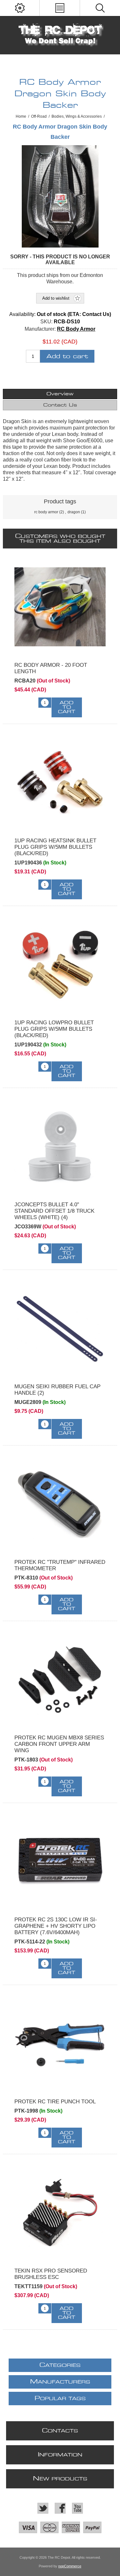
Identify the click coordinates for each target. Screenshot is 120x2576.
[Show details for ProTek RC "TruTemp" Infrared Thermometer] (60, 1504)
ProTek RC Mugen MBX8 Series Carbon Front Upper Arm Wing (59, 1744)
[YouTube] (77, 2508)
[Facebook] (60, 2508)
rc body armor (46, 512)
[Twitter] (43, 2508)
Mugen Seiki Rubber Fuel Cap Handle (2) (57, 1390)
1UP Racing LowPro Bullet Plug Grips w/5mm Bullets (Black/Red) (54, 1029)
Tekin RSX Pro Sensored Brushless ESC (51, 2274)
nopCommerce (70, 2566)
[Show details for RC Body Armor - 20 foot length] (60, 607)
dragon (74, 512)
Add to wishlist (56, 298)
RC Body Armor (76, 329)
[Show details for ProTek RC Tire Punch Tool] (60, 2043)
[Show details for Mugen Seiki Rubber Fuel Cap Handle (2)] (60, 1328)
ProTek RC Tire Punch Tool (55, 2102)
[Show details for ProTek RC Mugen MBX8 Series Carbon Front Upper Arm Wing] (60, 1679)
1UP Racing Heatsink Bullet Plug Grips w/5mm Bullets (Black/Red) (55, 847)
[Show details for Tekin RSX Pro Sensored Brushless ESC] (60, 2213)
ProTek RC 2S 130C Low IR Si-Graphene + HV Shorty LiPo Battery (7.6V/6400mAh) (56, 1926)
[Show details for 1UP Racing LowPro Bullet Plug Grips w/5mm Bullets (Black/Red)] (60, 964)
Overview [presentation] (60, 394)
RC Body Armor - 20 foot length (51, 668)
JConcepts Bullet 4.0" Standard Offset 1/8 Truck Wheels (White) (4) (54, 1211)
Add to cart (67, 356)
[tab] (60, 394)
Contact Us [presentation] (60, 405)
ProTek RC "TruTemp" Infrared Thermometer (60, 1565)
